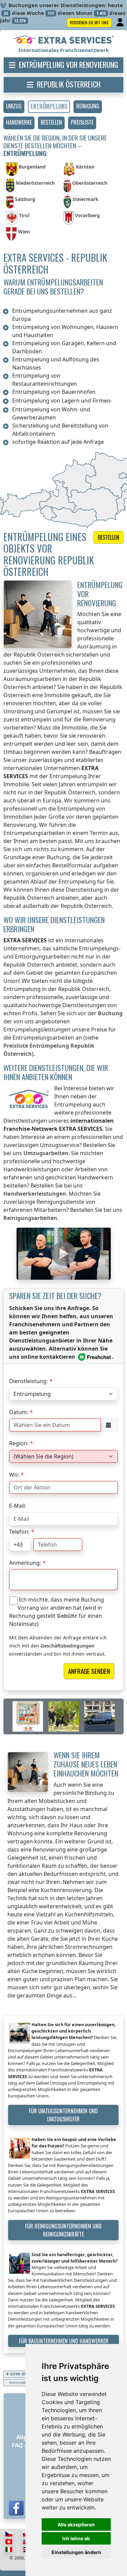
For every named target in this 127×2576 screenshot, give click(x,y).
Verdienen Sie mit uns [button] (89, 22)
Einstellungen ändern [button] (76, 2552)
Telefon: (19, 1532)
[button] (14, 107)
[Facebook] (16, 2508)
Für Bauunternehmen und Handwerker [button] (64, 2341)
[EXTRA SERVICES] (63, 40)
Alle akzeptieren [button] (76, 2524)
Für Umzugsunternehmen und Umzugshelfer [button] (63, 2115)
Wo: (14, 1475)
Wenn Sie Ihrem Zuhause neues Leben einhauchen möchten (86, 1764)
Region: (19, 1443)
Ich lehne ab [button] (76, 2538)
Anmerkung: (25, 1563)
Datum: (19, 1412)
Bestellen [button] (109, 537)
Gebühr (67, 1616)
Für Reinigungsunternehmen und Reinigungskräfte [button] (63, 2230)
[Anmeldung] (121, 23)
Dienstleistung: (28, 1381)
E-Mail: (18, 1506)
